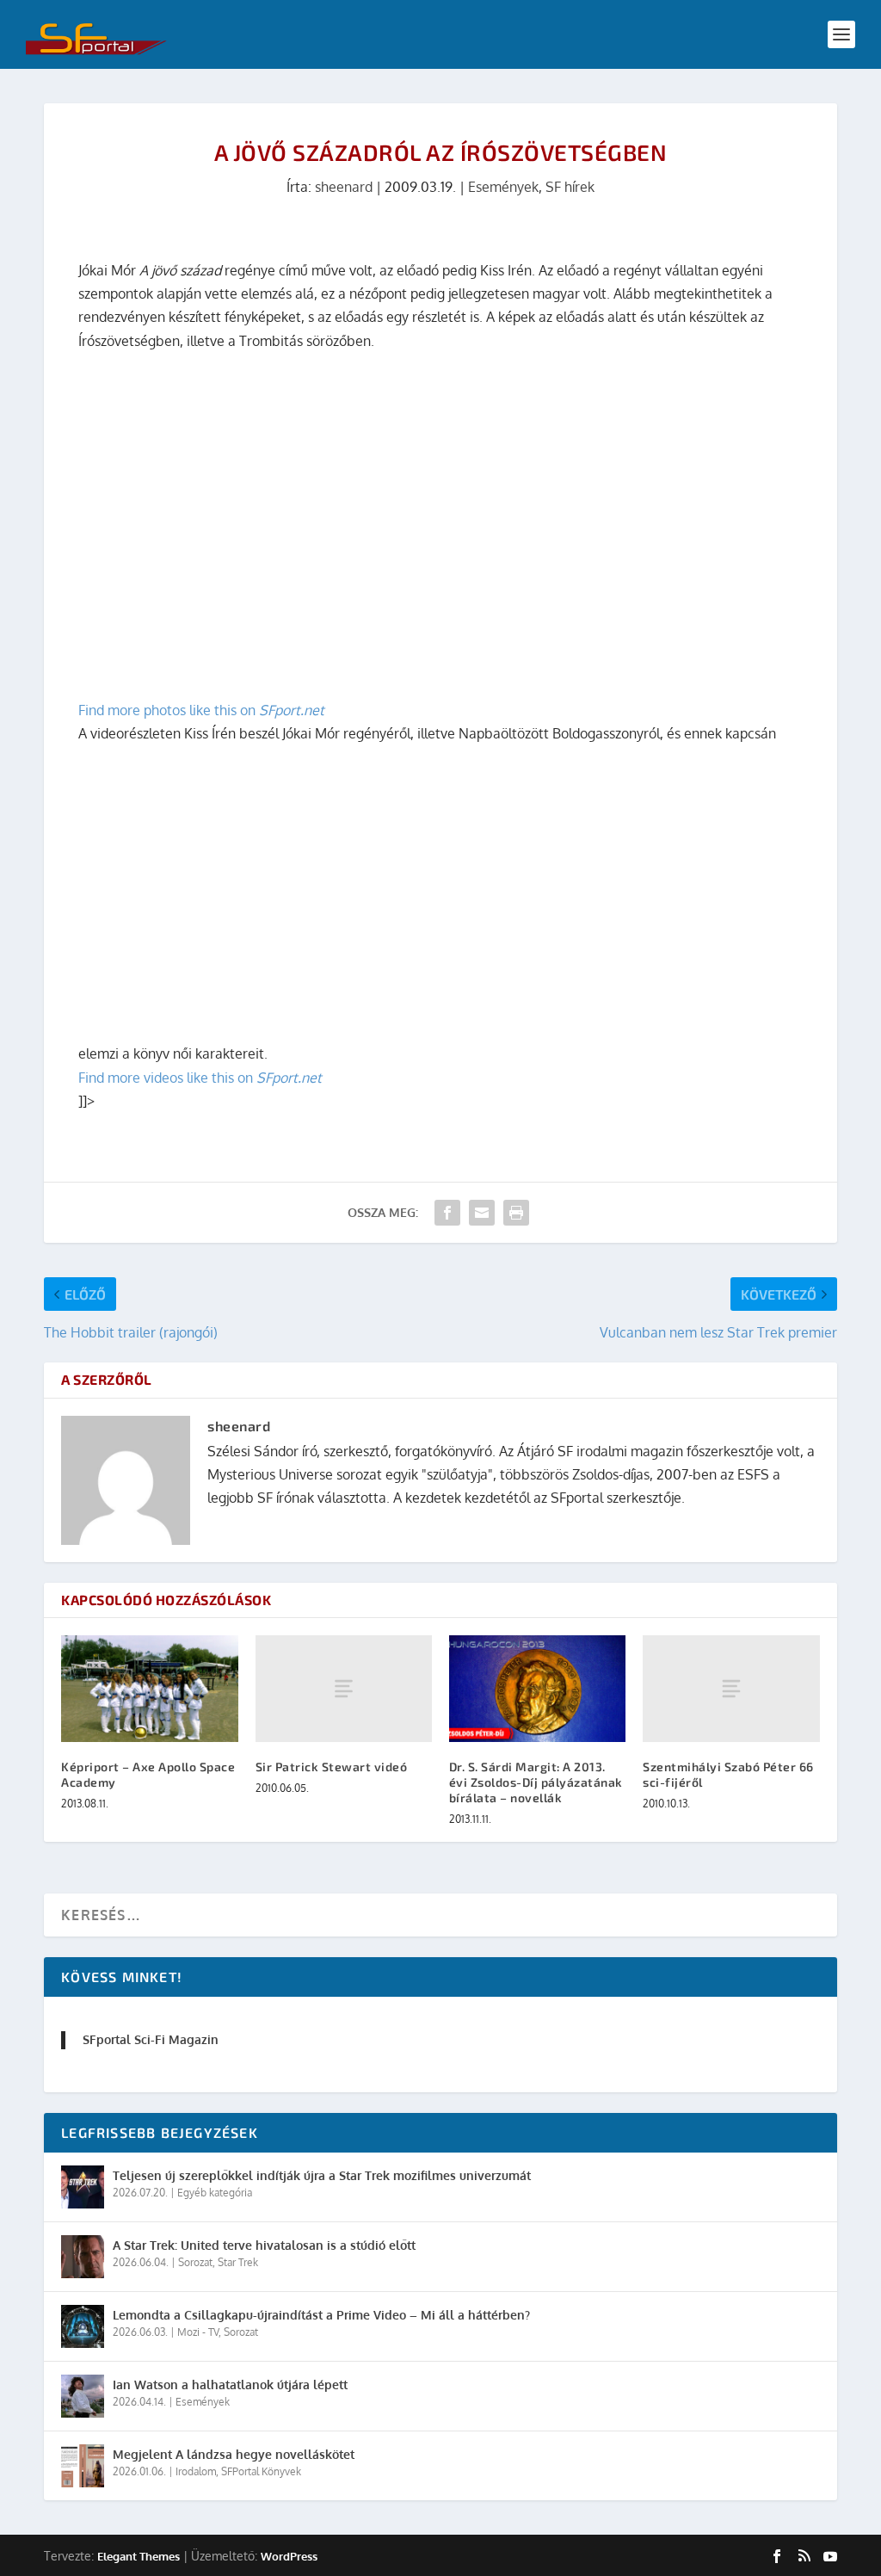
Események (503, 187)
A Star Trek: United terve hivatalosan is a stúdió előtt (264, 2245)
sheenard (344, 187)
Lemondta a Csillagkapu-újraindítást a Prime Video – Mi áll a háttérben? (321, 2315)
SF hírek (570, 187)
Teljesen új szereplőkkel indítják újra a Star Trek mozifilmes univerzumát (322, 2175)
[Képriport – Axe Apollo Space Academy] (149, 1688)
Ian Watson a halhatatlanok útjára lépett (230, 2384)
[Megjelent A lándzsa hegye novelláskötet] (83, 2466)
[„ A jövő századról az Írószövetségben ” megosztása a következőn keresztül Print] (516, 1213)
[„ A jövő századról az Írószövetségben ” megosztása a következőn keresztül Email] (482, 1213)
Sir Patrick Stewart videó (332, 1767)
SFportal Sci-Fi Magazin (151, 2039)
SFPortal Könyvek (261, 2471)
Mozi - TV (198, 2332)
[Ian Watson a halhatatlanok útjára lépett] (83, 2396)
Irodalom (196, 2471)
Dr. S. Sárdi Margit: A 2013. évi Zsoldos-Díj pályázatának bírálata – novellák (536, 1782)
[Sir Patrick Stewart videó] (344, 1688)
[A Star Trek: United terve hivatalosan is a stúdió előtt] (83, 2257)
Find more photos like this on (201, 710)
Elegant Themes (139, 2556)
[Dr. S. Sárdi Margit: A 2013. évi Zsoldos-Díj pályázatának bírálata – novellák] (537, 1688)
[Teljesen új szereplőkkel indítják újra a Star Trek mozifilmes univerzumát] (83, 2187)
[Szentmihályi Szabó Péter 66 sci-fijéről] (731, 1688)
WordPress (289, 2556)
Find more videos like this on (200, 1078)
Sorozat (195, 2262)
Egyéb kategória (215, 2193)
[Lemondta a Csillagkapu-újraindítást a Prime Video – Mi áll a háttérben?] (83, 2326)
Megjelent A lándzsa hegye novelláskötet (234, 2454)
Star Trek (238, 2262)
